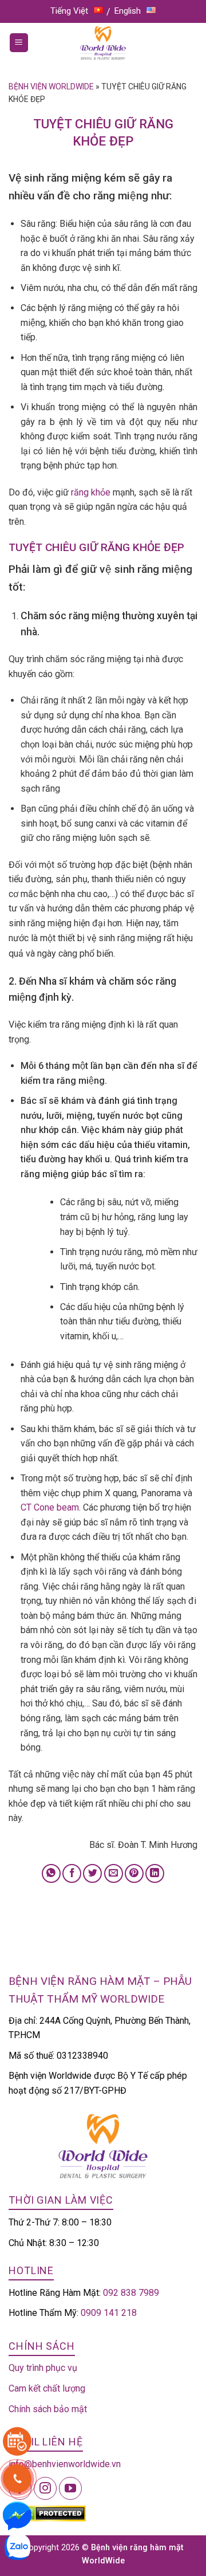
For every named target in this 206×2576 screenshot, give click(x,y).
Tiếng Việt (69, 11)
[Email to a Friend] (114, 1873)
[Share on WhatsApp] (51, 1873)
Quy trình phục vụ (43, 2368)
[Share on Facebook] (72, 1873)
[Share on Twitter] (92, 1873)
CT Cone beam (50, 1507)
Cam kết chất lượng (47, 2388)
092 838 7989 (131, 2293)
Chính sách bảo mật (48, 2409)
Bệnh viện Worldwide (51, 86)
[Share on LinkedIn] (155, 1873)
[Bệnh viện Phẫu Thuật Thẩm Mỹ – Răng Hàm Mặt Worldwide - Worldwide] (103, 43)
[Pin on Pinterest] (134, 1873)
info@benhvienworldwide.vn (65, 2464)
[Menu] (19, 43)
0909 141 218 (109, 2313)
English (128, 11)
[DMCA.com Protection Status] (47, 2513)
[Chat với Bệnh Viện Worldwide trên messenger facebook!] (17, 2515)
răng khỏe (91, 492)
